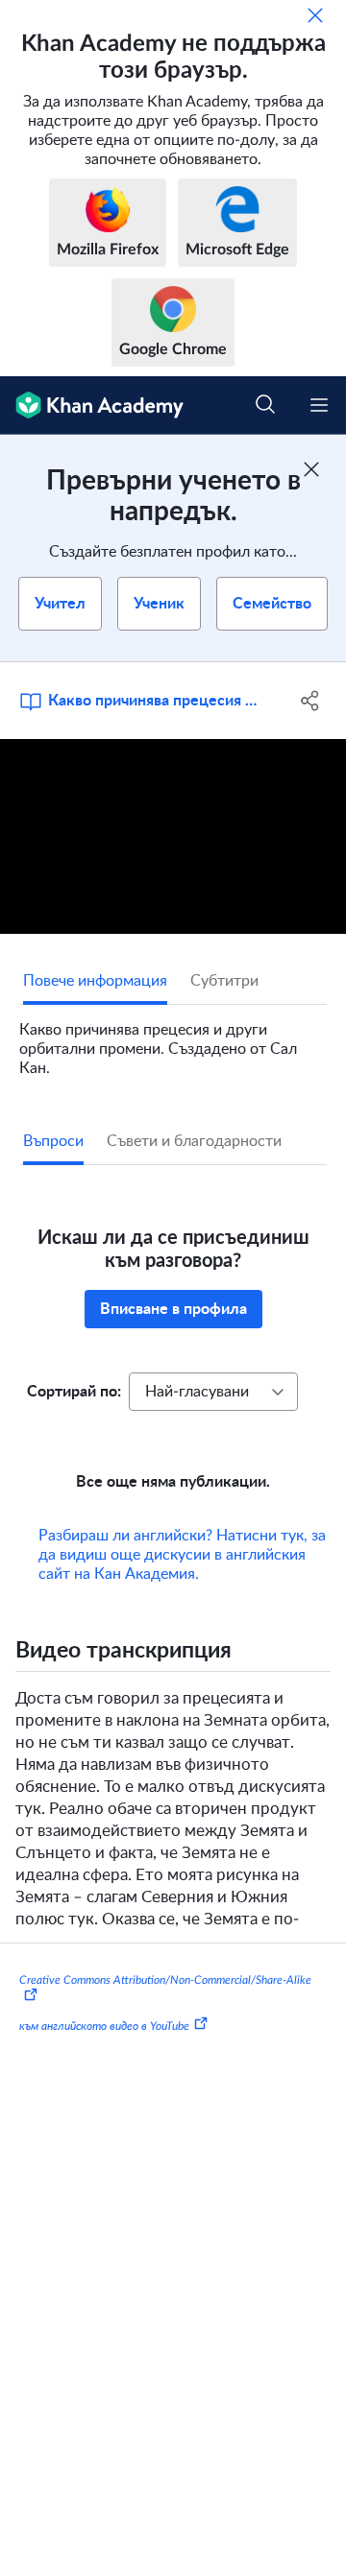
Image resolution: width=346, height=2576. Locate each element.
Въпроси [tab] (53, 1141)
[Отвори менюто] (319, 405)
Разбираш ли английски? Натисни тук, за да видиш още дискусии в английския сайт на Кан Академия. (182, 1555)
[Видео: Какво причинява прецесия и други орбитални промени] (173, 836)
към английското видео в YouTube (104, 2026)
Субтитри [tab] (224, 981)
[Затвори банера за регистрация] (311, 469)
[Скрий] (315, 15)
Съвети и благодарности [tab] (194, 1141)
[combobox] (213, 1392)
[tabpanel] (173, 1041)
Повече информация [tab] (95, 981)
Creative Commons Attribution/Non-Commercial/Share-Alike (165, 1980)
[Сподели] (310, 701)
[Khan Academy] (92, 405)
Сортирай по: (74, 1392)
